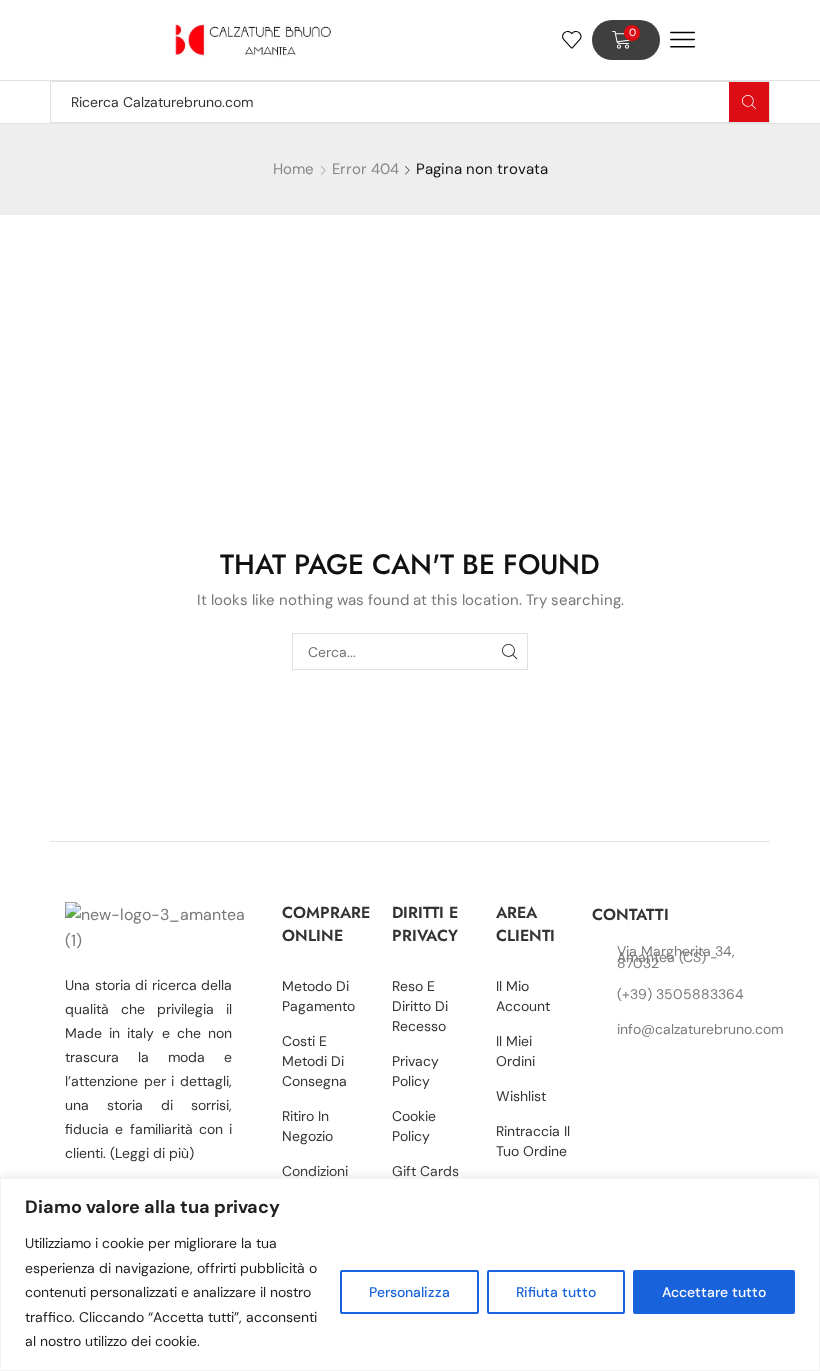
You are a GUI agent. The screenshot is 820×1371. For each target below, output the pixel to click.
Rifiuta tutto (556, 1292)
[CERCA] (509, 651)
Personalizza (409, 1292)
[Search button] (749, 102)
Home (293, 169)
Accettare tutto (714, 1292)
